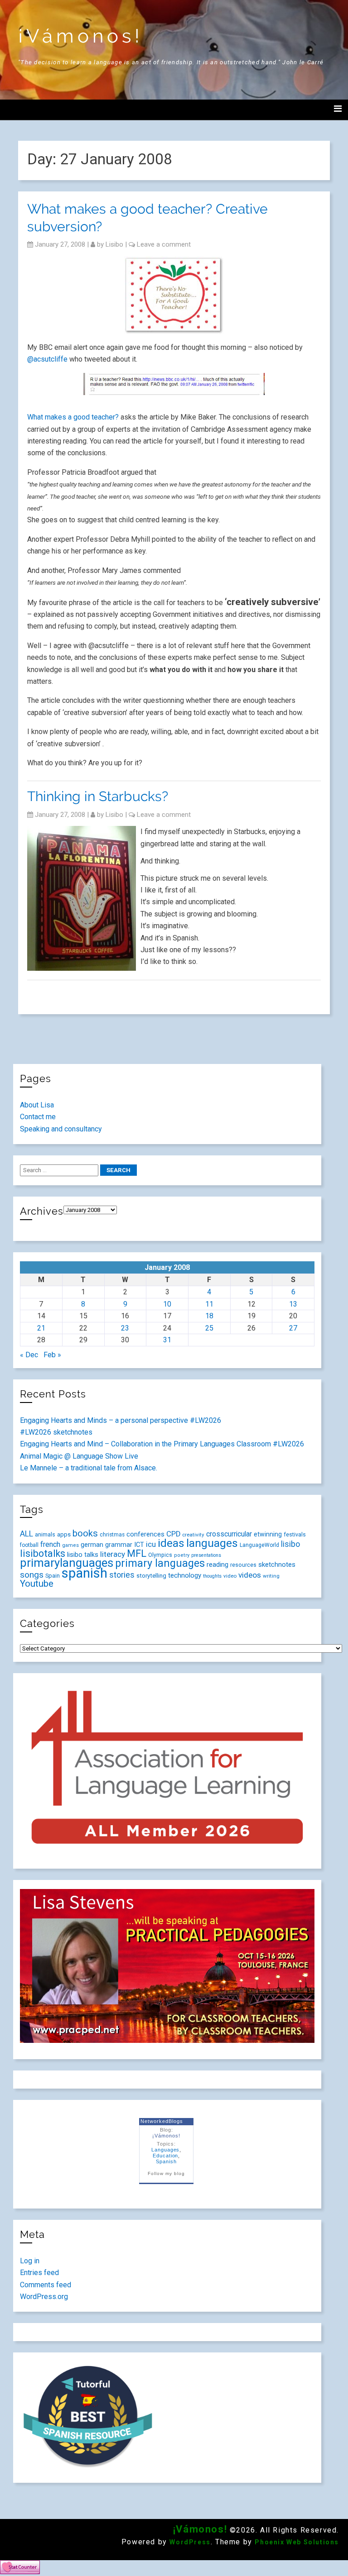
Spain (53, 1576)
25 (209, 1328)
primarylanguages (67, 1563)
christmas (112, 1535)
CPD (173, 1534)
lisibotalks (43, 1553)
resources (243, 1565)
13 (293, 1304)
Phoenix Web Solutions (297, 2542)
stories (122, 1575)
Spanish (166, 2161)
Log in (30, 2261)
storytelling (151, 1576)
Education (166, 2156)
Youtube (37, 1584)
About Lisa (37, 1105)
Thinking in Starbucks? (98, 796)
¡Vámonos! (81, 36)
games (70, 1545)
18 (209, 1316)
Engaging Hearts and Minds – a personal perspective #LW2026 (121, 1420)
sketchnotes (277, 1565)
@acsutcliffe (47, 359)
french (50, 1544)
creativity (193, 1535)
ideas (171, 1543)
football (29, 1545)
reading (217, 1565)
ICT (139, 1545)
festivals (295, 1534)
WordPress (190, 2542)
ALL (27, 1534)
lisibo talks (83, 1555)
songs (32, 1575)
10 (167, 1304)
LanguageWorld (259, 1545)
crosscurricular (229, 1534)
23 (125, 1328)
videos (250, 1575)
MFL (137, 1553)
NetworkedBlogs (162, 2121)
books (85, 1533)
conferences (145, 1534)
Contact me (38, 1117)
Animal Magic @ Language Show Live (79, 1456)
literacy (113, 1554)
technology (185, 1575)
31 (167, 1340)
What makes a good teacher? (74, 417)
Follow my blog (166, 2173)
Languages (166, 2150)
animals (45, 1534)
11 (209, 1304)
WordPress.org (44, 2297)
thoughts (212, 1576)
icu (151, 1544)
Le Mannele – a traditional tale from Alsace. (89, 1468)
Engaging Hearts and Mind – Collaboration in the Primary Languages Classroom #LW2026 (162, 1444)
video (230, 1576)
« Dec (29, 1355)
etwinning (268, 1534)
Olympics (160, 1555)
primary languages (160, 1563)
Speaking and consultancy (61, 1129)
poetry (182, 1555)
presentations (206, 1555)
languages (212, 1543)
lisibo (114, 244)
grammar (119, 1545)
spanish (85, 1573)
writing (271, 1576)
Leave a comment (164, 244)
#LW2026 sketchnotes (56, 1432)
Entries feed (39, 2273)
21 (41, 1328)
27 (293, 1328)
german (92, 1545)
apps (64, 1534)
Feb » (52, 1355)
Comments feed (46, 2285)
